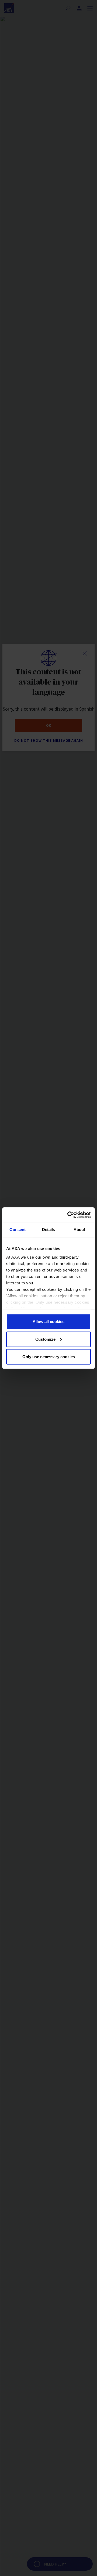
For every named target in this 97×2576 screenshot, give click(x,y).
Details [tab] (49, 1230)
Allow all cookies (48, 1322)
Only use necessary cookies (49, 1357)
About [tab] (79, 1230)
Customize (45, 1339)
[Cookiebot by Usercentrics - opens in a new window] (68, 1215)
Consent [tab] (18, 1230)
